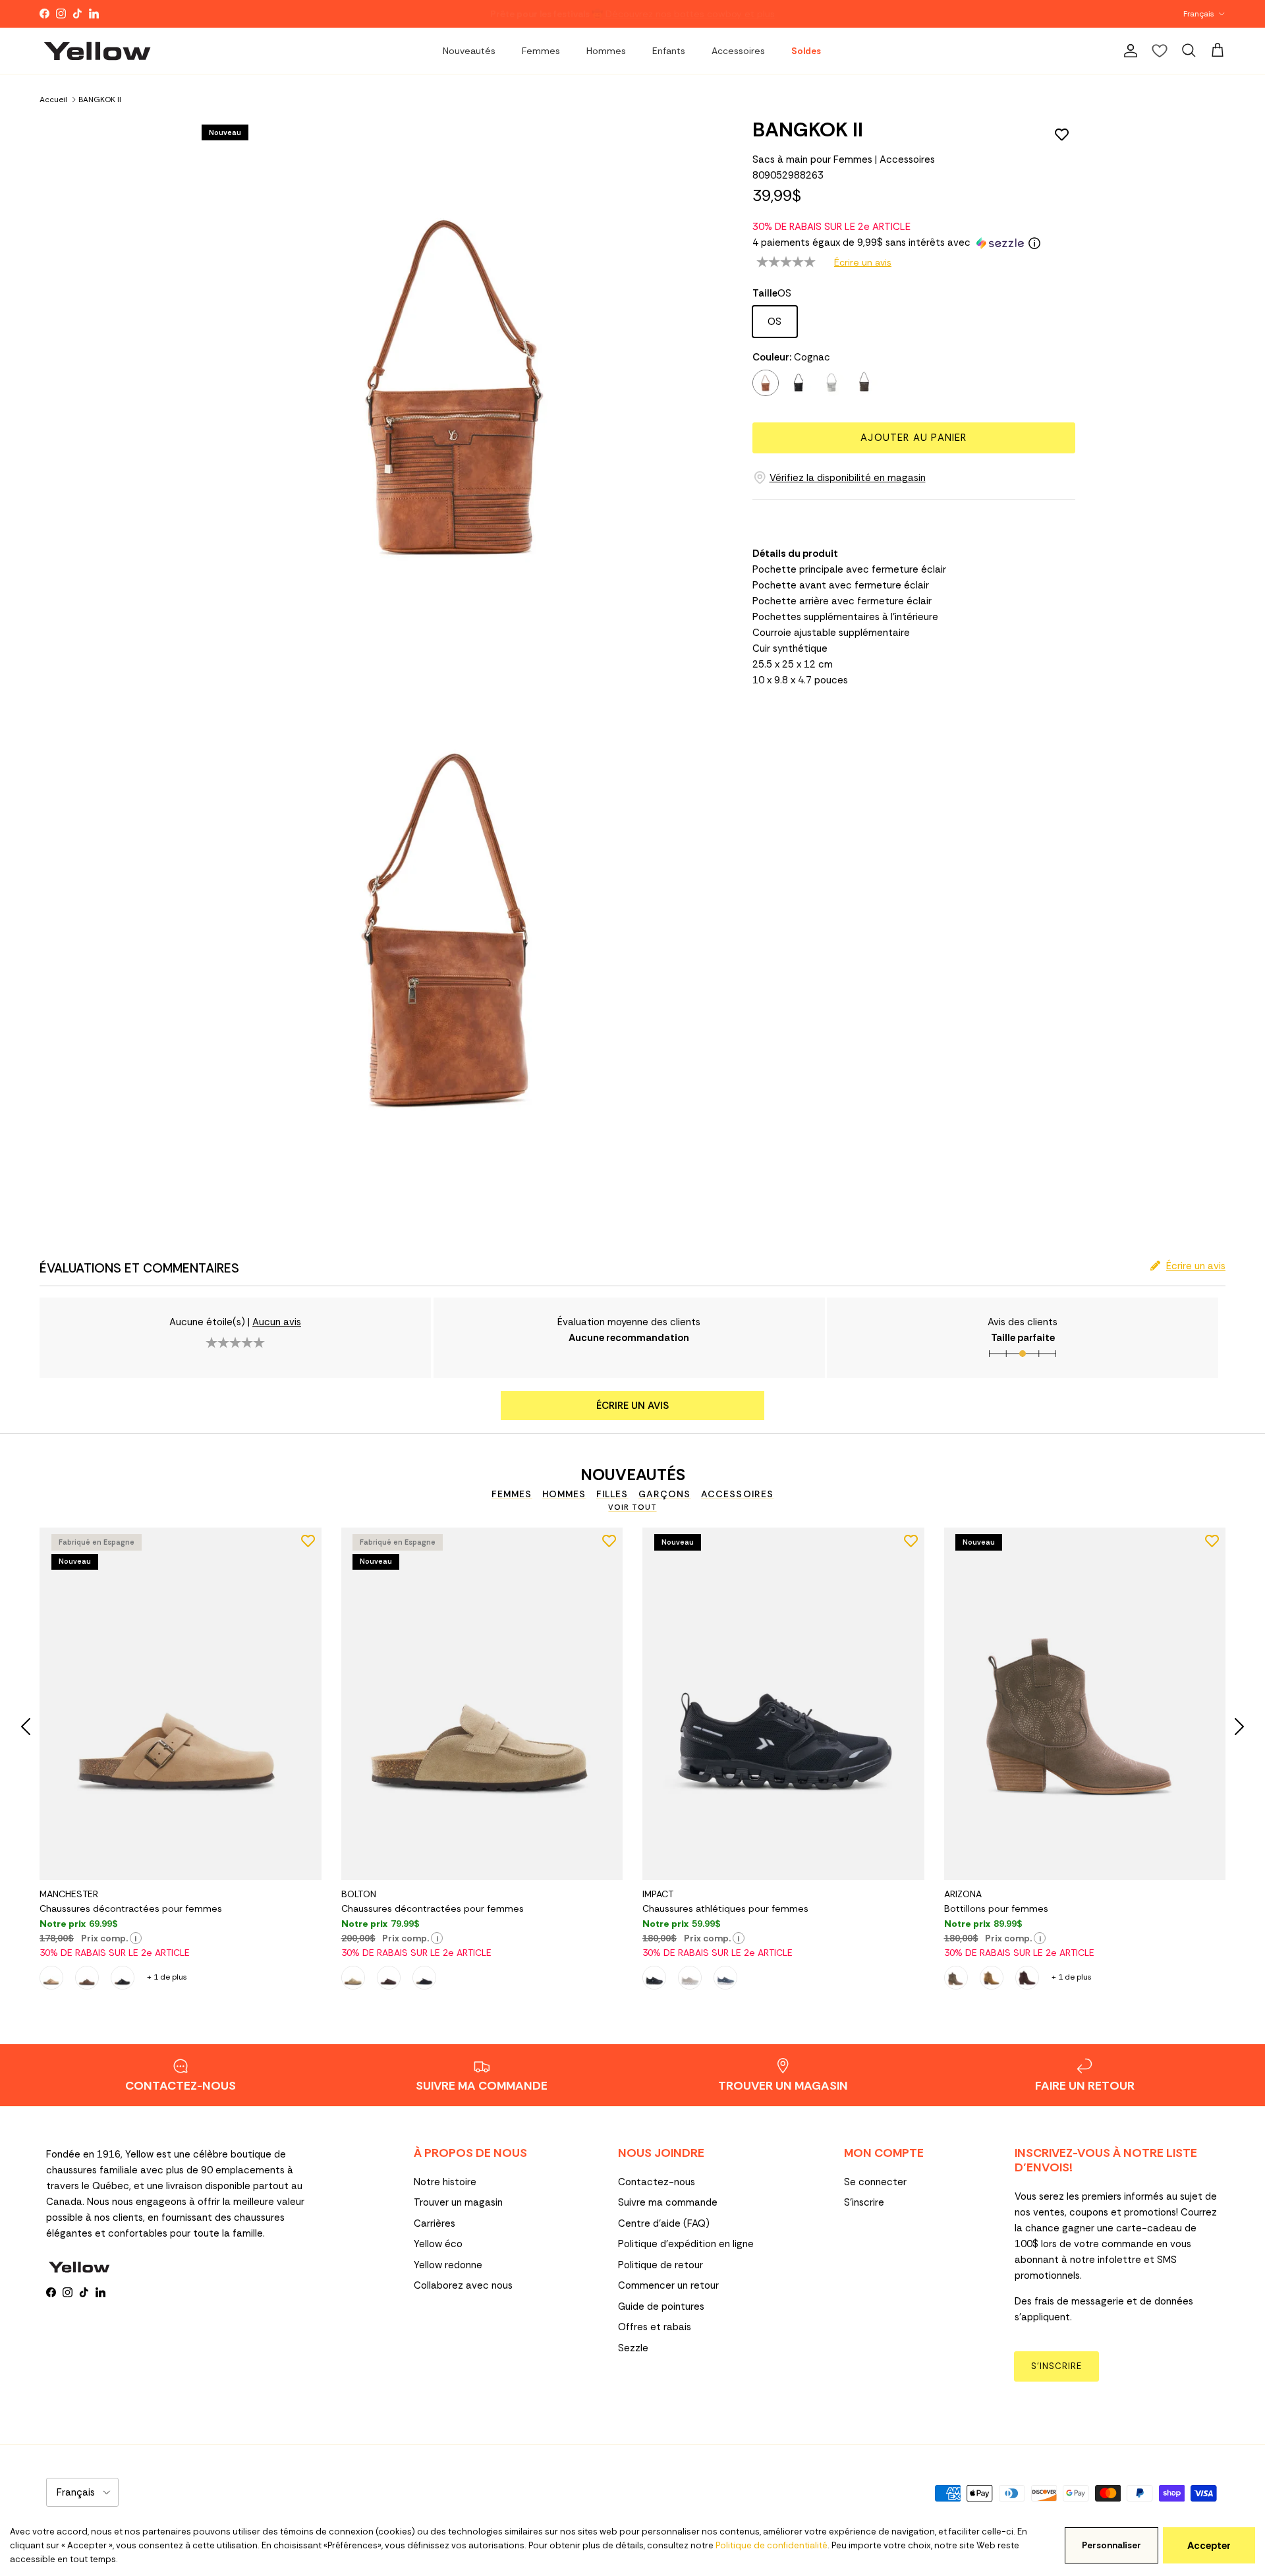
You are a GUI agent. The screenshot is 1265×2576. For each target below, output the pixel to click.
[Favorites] (1160, 51)
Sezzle (633, 2348)
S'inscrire (864, 2202)
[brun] (864, 383)
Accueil (53, 99)
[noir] (799, 383)
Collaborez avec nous (463, 2285)
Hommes (606, 51)
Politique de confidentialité (772, 2545)
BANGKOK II (100, 99)
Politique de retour (661, 2265)
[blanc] (831, 383)
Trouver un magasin (458, 2202)
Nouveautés (469, 51)
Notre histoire (445, 2182)
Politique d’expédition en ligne (686, 2244)
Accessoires (738, 51)
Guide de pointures (661, 2306)
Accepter (1209, 2546)
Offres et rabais (655, 2327)
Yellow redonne (448, 2265)
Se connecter (875, 2182)
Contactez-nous (657, 2182)
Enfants (669, 51)
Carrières (435, 2223)
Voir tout (632, 1507)
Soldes (806, 51)
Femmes (541, 51)
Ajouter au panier (914, 438)
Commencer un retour (668, 2285)
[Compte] (1128, 51)
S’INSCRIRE (1056, 2366)
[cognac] (766, 383)
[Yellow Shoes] (97, 51)
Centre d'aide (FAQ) (664, 2223)
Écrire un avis (863, 262)
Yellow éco (438, 2244)
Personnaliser (1111, 2545)
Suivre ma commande (668, 2202)
